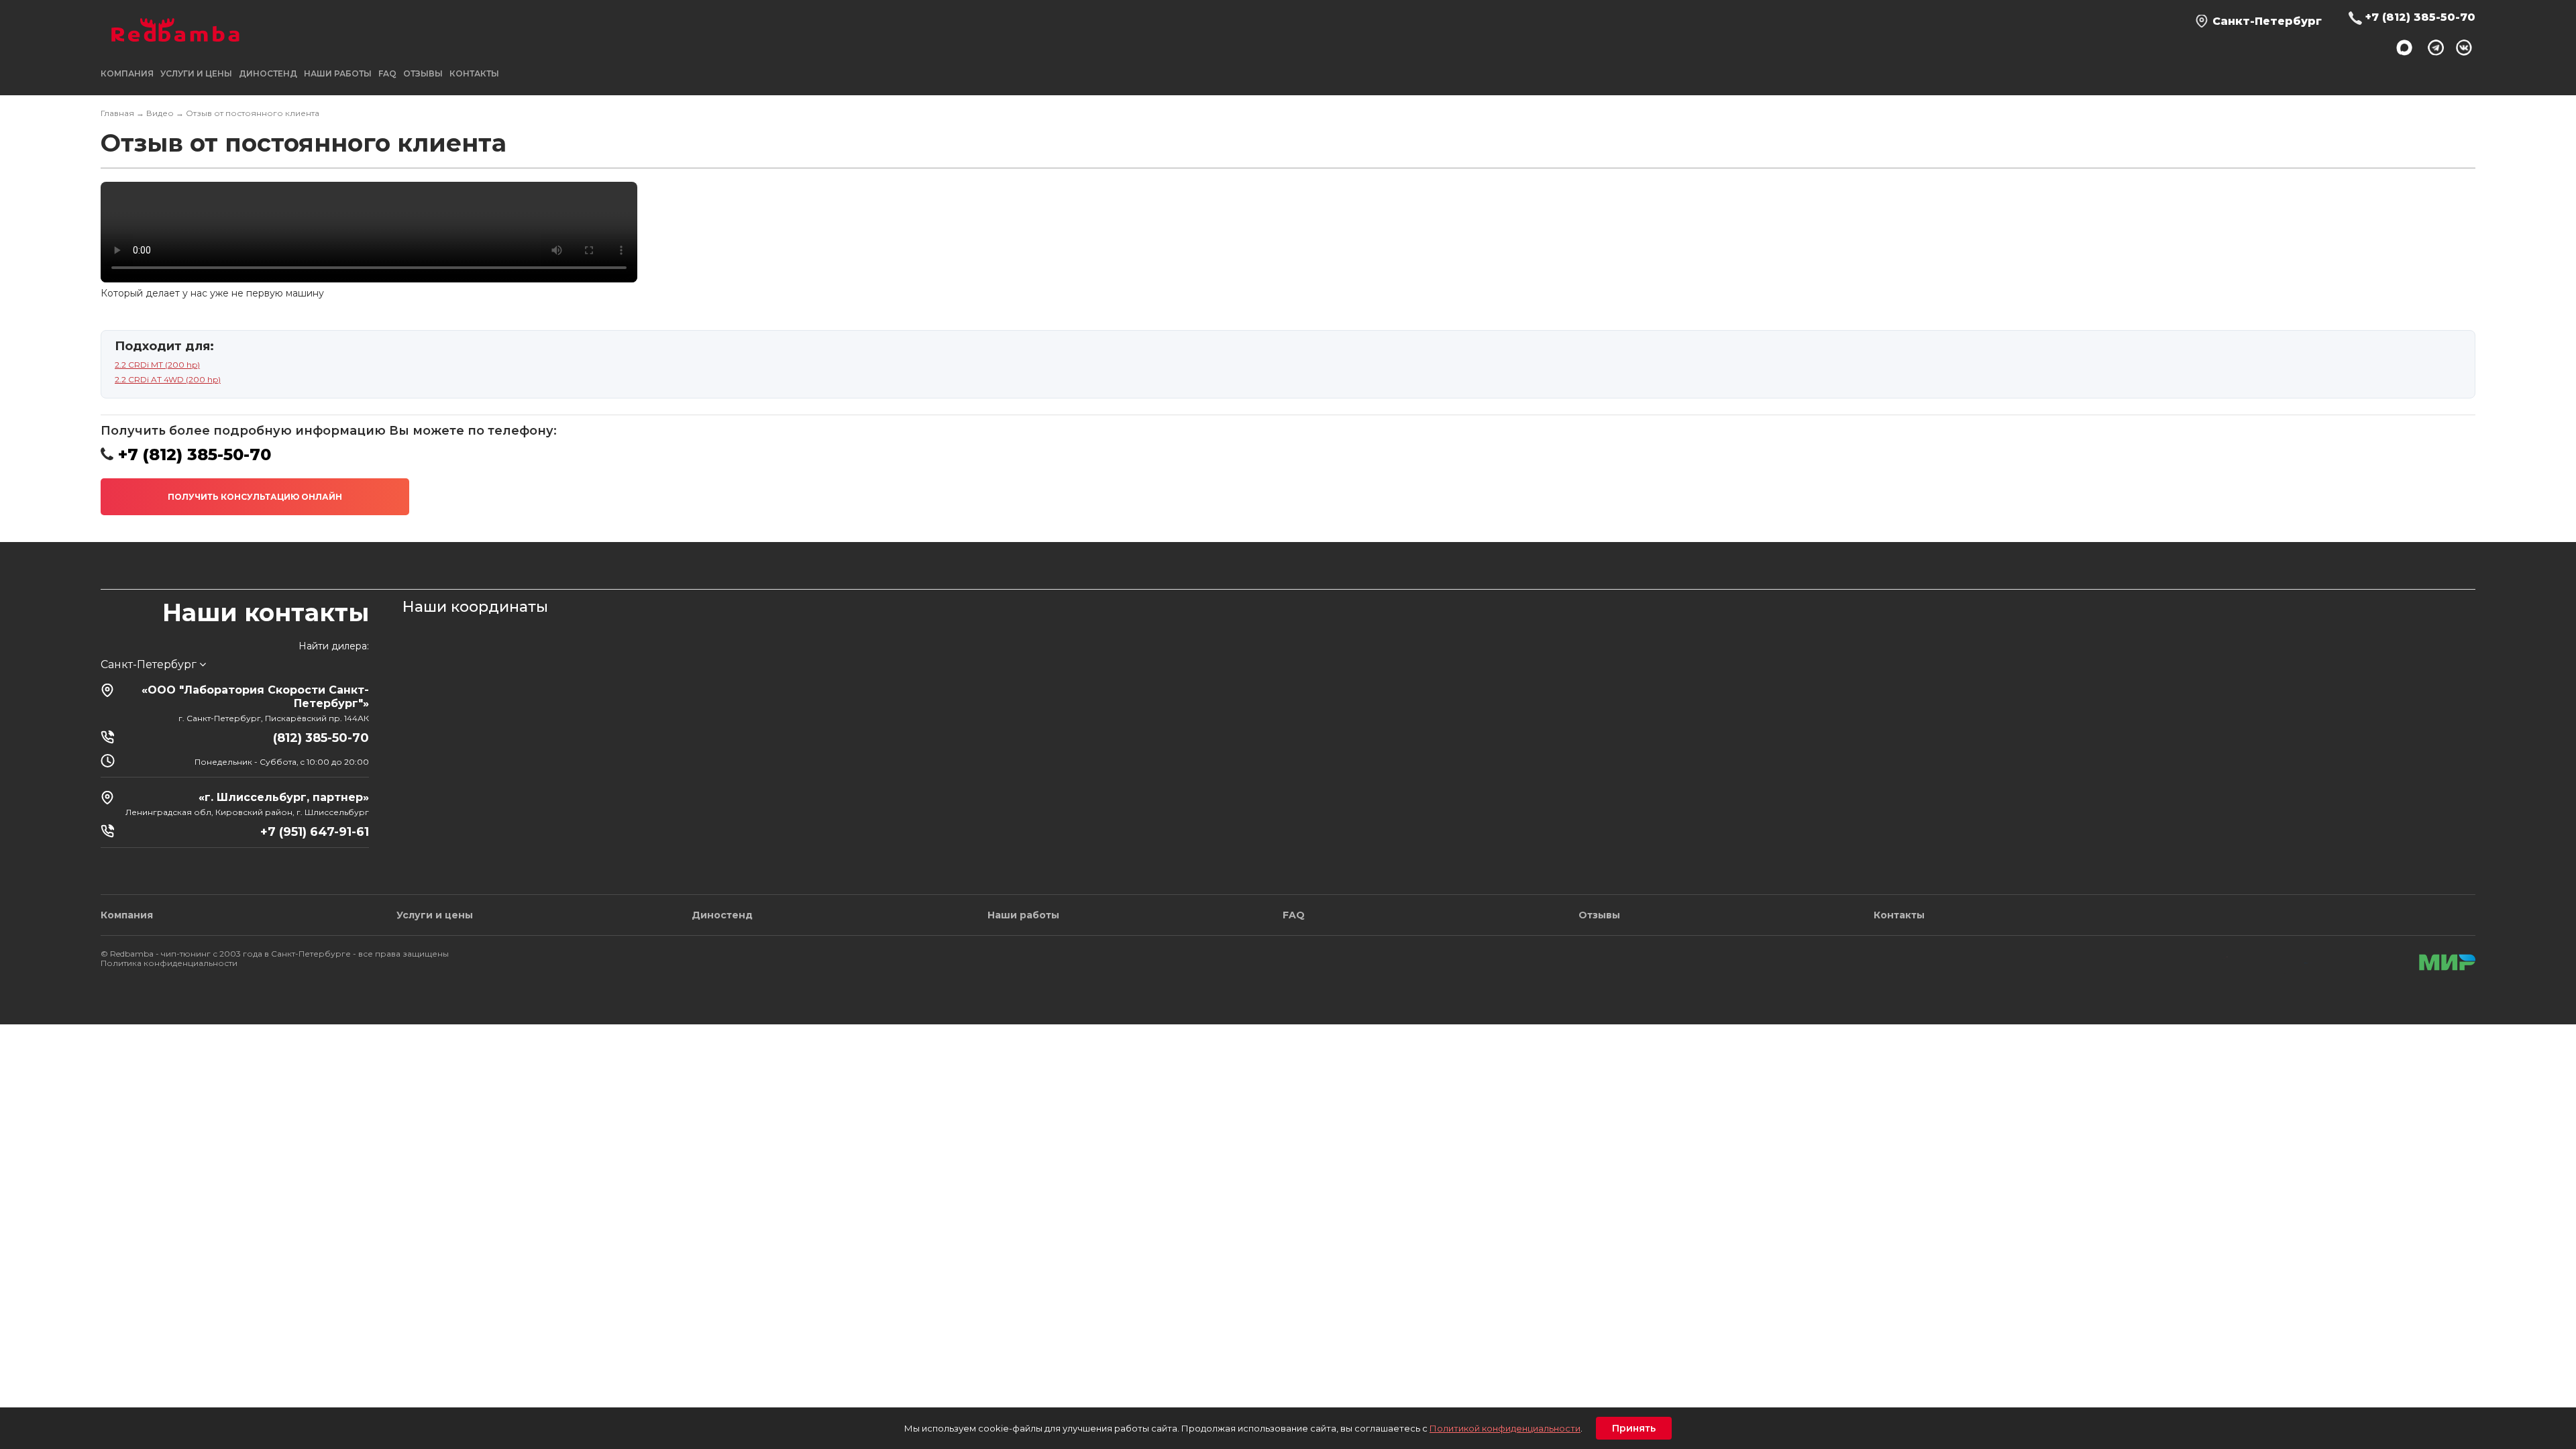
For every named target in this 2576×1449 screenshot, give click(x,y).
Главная (117, 113)
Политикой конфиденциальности (1505, 1428)
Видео (160, 113)
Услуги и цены (435, 915)
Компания (127, 915)
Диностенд (268, 73)
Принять (1634, 1428)
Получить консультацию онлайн (255, 497)
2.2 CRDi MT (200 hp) (157, 365)
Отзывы (423, 73)
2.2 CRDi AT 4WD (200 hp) (168, 379)
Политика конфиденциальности (169, 963)
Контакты (474, 73)
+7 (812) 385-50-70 (2420, 17)
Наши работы (338, 73)
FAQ (387, 73)
